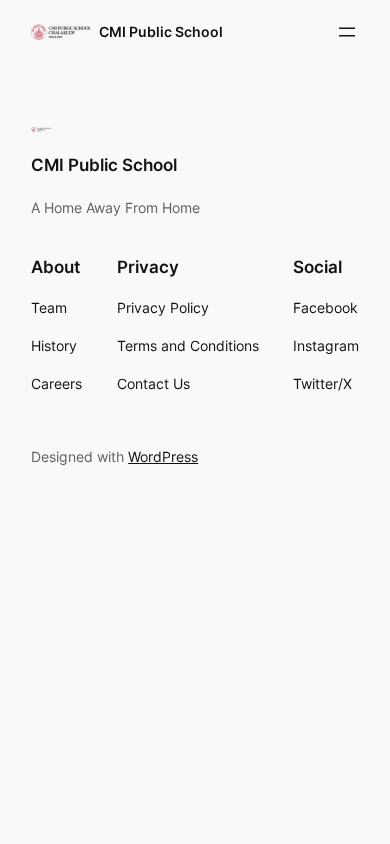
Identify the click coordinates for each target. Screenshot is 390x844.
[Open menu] (347, 32)
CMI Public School (161, 31)
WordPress (163, 456)
